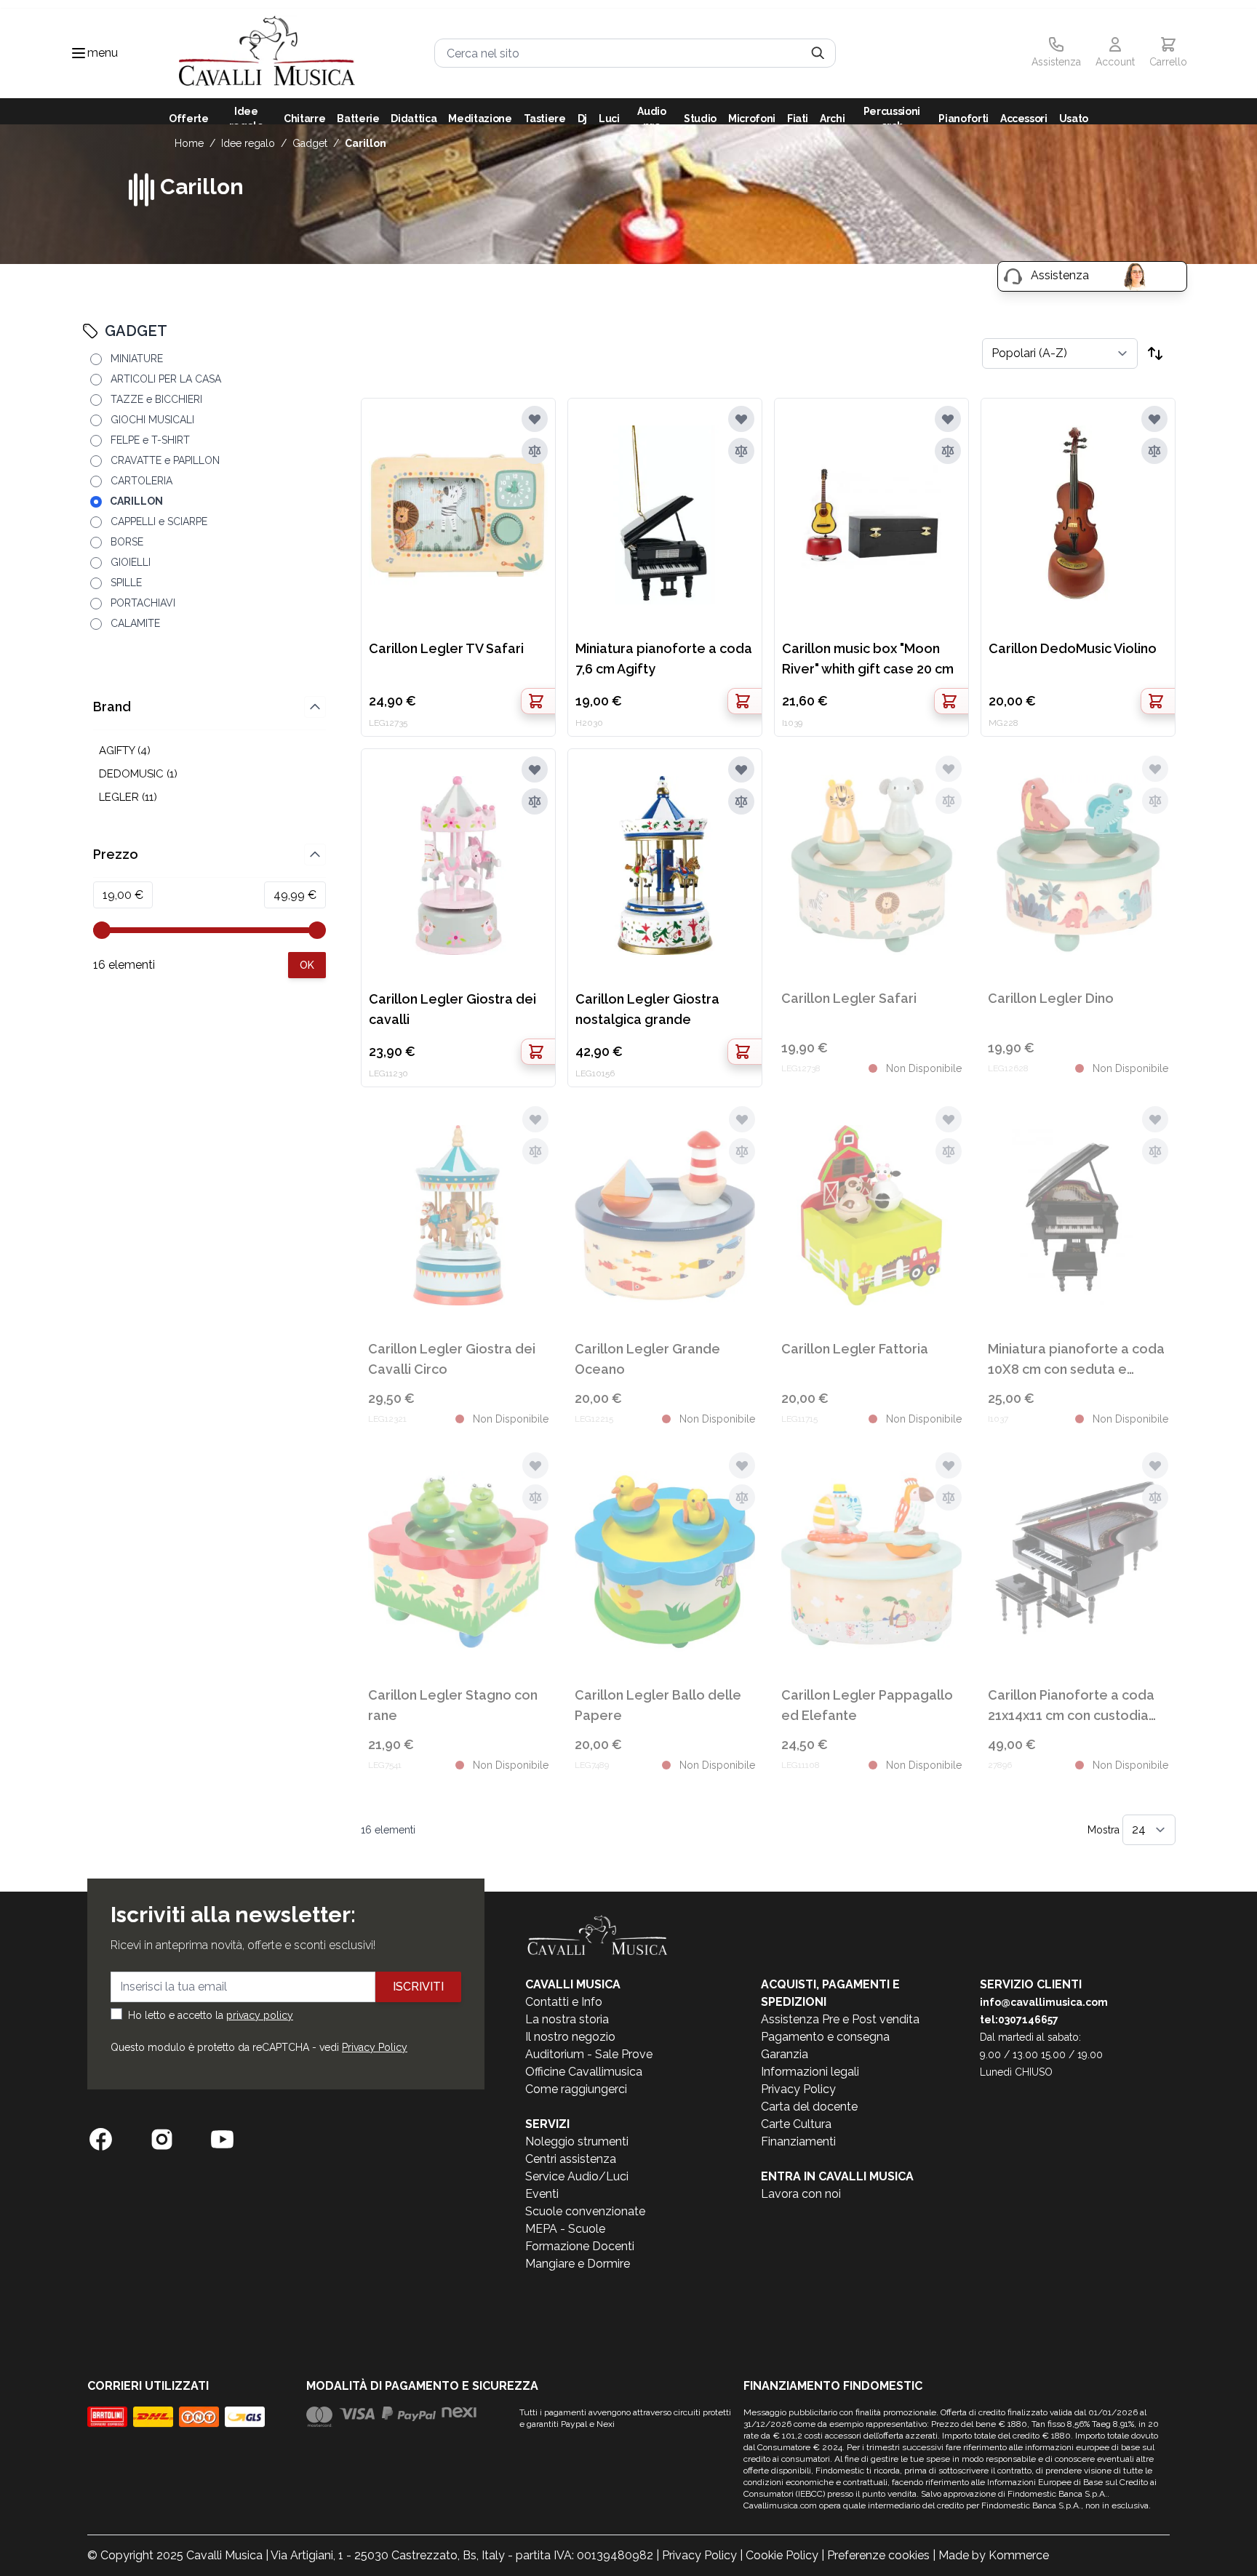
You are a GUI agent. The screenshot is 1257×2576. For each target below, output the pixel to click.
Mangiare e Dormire (578, 2264)
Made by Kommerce (994, 2555)
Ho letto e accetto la (211, 2015)
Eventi (542, 2194)
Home (189, 143)
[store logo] (267, 53)
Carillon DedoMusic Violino (1073, 648)
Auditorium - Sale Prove (589, 2054)
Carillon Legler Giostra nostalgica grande (647, 1009)
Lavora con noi (801, 2194)
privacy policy (260, 2015)
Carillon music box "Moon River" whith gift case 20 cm (868, 659)
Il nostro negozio (570, 2037)
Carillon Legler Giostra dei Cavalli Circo (452, 1359)
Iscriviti (418, 1987)
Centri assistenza (571, 2159)
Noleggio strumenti (577, 2141)
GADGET (310, 143)
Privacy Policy (375, 2047)
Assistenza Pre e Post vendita (840, 2019)
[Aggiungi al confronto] (535, 451)
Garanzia (785, 2054)
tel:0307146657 (1019, 2020)
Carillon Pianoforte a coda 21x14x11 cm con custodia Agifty (1071, 1707)
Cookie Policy (782, 2555)
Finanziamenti (798, 2141)
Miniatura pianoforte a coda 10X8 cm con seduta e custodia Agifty (1076, 1360)
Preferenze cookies (878, 2555)
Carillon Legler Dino (1051, 998)
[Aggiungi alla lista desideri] (535, 419)
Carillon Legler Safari (849, 998)
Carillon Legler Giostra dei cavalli (452, 1009)
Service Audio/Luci (577, 2176)
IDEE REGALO (248, 143)
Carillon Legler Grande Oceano (647, 1359)
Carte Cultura (796, 2124)
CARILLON (366, 143)
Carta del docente (809, 2107)
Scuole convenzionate (585, 2211)
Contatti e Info (564, 2002)
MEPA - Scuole (565, 2229)
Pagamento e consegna (825, 2037)
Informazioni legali (810, 2072)
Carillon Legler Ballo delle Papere (658, 1705)
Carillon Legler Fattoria (855, 1349)
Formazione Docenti (580, 2246)
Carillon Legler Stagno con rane (453, 1705)
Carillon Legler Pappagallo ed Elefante (867, 1705)
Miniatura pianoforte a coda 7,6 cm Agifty (664, 659)
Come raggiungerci (576, 2089)
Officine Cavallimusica (584, 2072)
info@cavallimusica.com (1044, 2002)
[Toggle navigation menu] (79, 53)
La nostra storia (567, 2019)
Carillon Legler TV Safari (446, 648)
